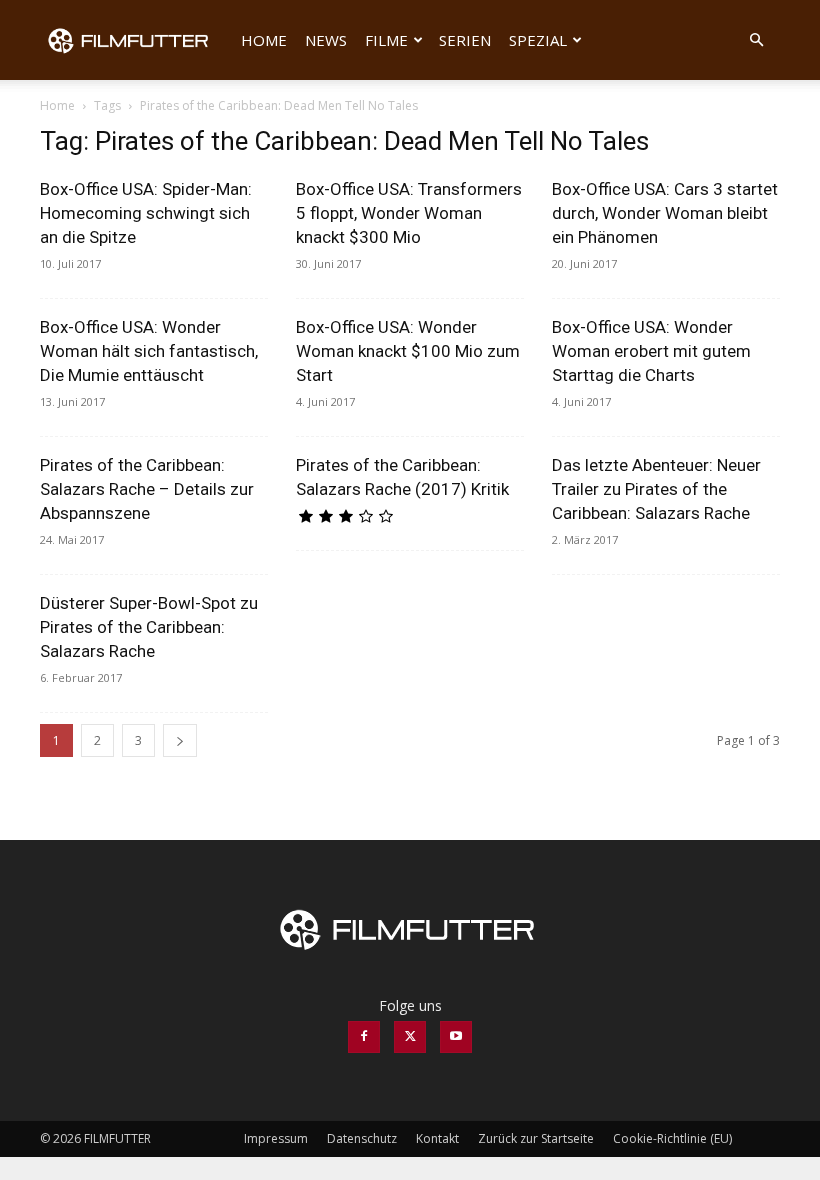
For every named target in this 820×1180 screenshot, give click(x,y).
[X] (410, 1037)
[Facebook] (364, 1037)
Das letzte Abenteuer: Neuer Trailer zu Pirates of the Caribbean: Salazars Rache (656, 489)
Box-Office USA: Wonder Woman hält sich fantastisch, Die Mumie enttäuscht (149, 351)
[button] (756, 40)
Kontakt (437, 1138)
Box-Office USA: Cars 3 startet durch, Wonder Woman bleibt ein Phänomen (665, 213)
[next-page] (180, 740)
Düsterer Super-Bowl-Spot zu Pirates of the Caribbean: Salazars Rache (149, 627)
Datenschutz (362, 1138)
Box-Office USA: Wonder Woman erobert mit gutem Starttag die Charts (651, 351)
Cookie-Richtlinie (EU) (672, 1138)
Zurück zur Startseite (536, 1138)
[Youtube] (456, 1037)
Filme (386, 40)
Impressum (276, 1138)
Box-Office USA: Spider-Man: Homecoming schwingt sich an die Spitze (146, 213)
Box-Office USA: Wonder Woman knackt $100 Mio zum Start (408, 351)
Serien (465, 40)
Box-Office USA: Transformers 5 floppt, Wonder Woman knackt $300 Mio (409, 213)
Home (264, 40)
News (326, 40)
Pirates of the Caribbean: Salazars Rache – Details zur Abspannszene (147, 489)
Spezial (538, 40)
